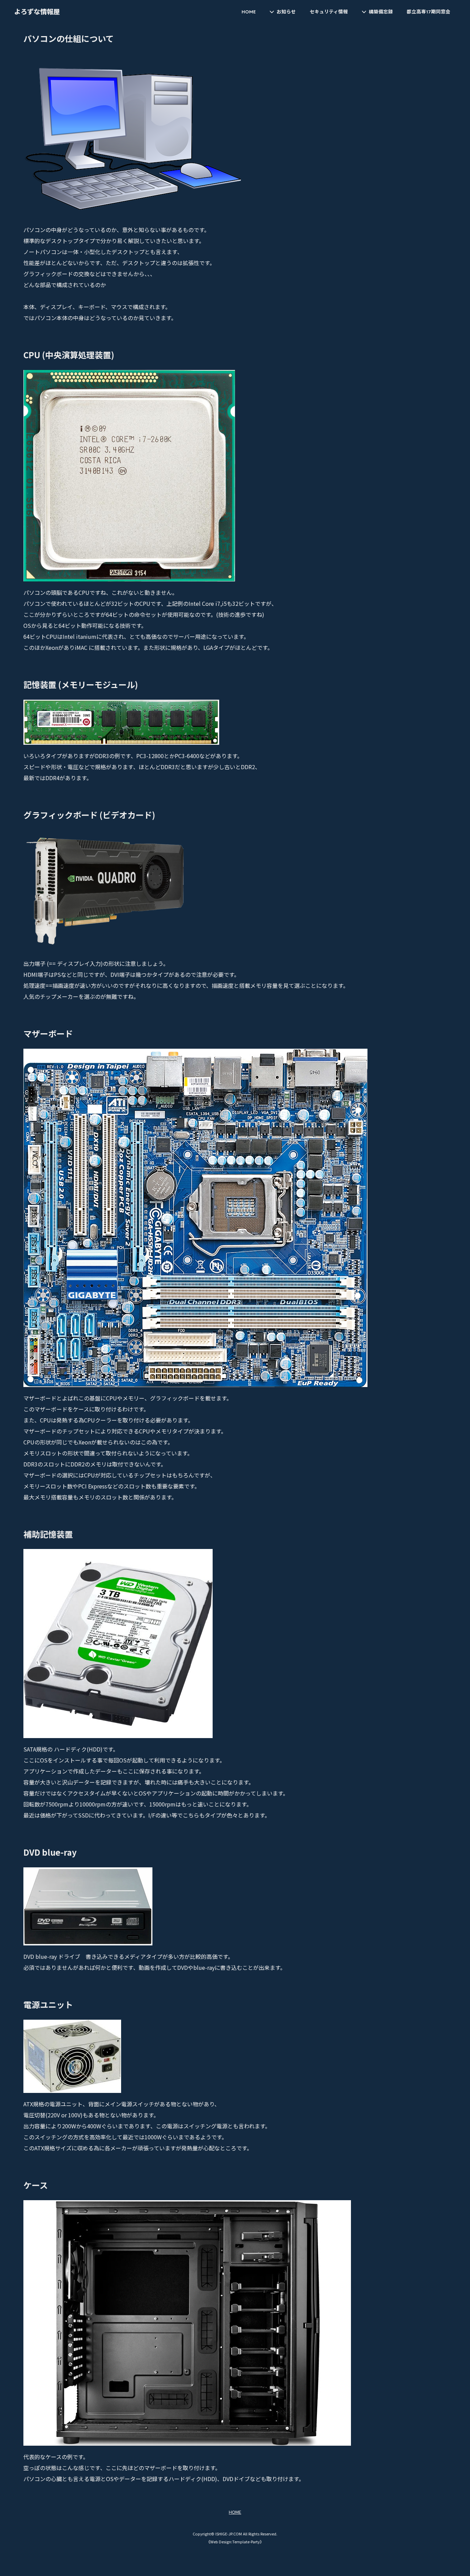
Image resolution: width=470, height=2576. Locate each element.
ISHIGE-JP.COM (229, 2534)
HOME (249, 12)
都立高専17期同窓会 (429, 12)
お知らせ (286, 12)
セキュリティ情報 (329, 12)
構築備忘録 (381, 12)
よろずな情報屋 (37, 12)
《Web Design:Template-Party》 (235, 2542)
